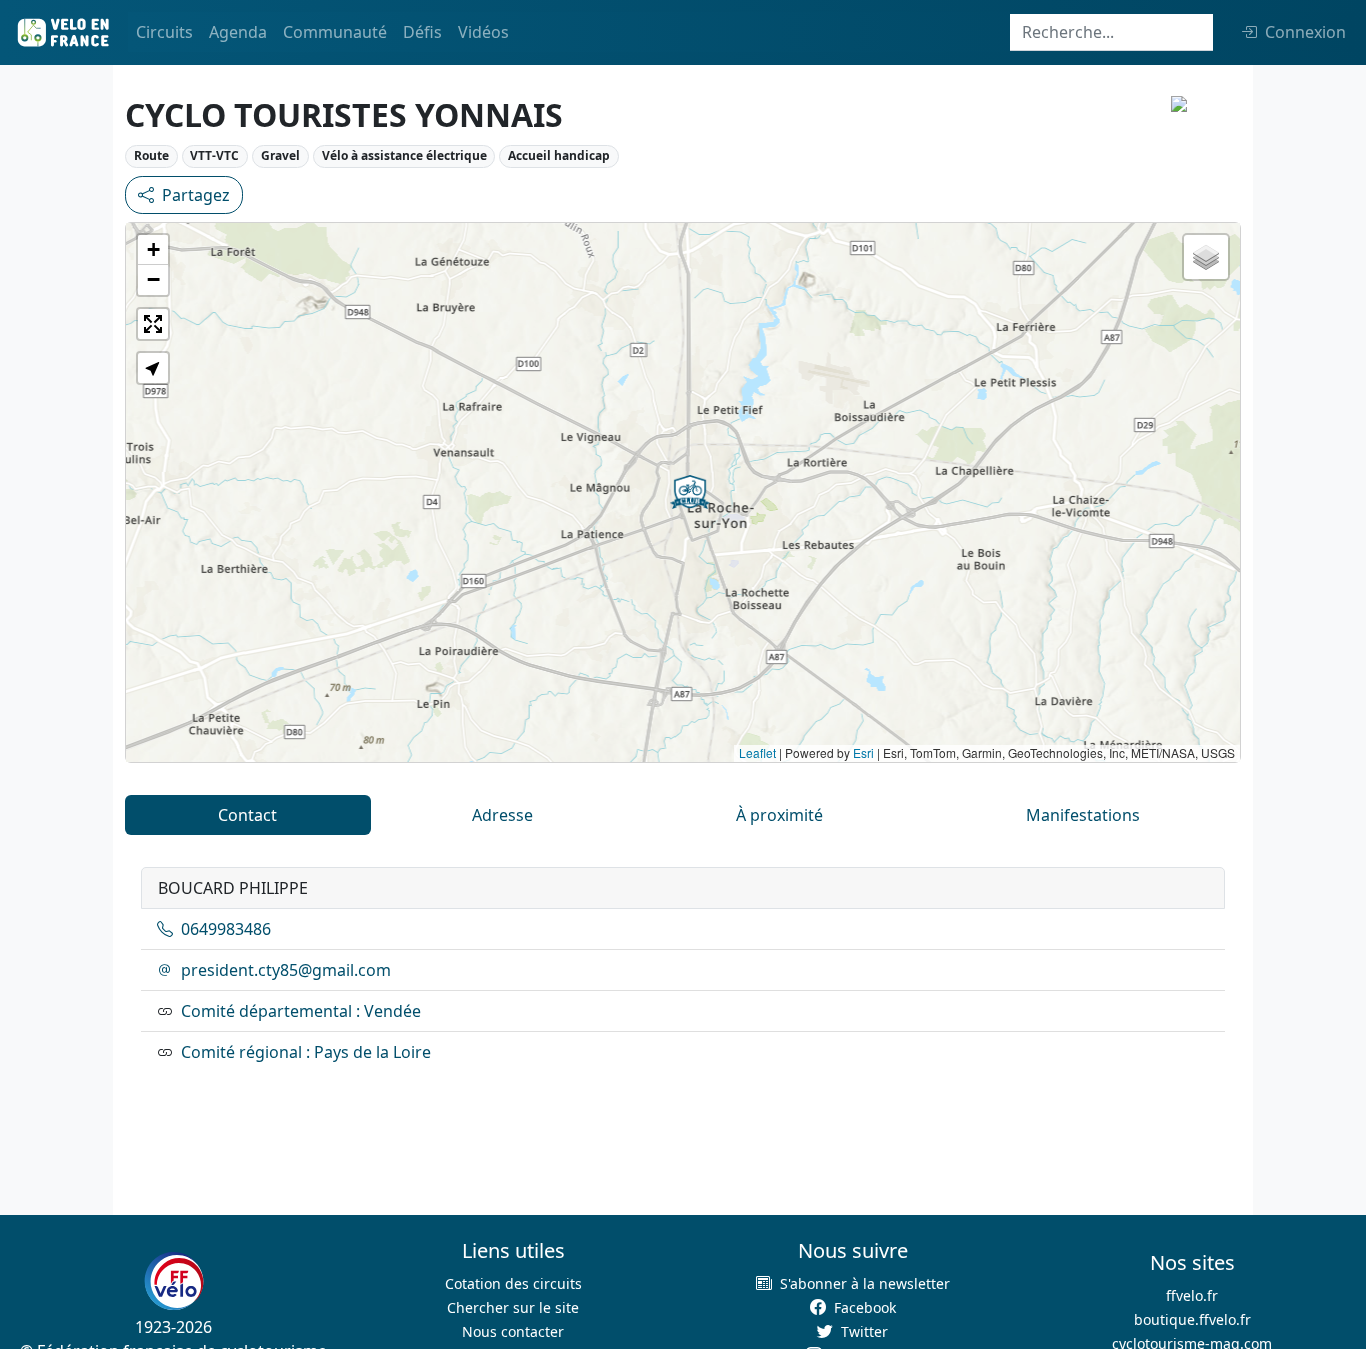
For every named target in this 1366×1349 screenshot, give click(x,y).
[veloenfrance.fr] (62, 32)
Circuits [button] (164, 32)
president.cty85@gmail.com (286, 970)
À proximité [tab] (779, 815)
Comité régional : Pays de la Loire (306, 1052)
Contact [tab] (247, 815)
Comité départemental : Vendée (301, 1011)
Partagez (196, 195)
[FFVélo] (174, 1282)
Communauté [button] (335, 32)
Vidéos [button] (483, 32)
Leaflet (757, 752)
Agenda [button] (238, 32)
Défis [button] (422, 32)
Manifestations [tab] (1083, 815)
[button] (690, 492)
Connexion (1305, 32)
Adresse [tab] (502, 815)
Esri (863, 752)
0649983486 (226, 929)
